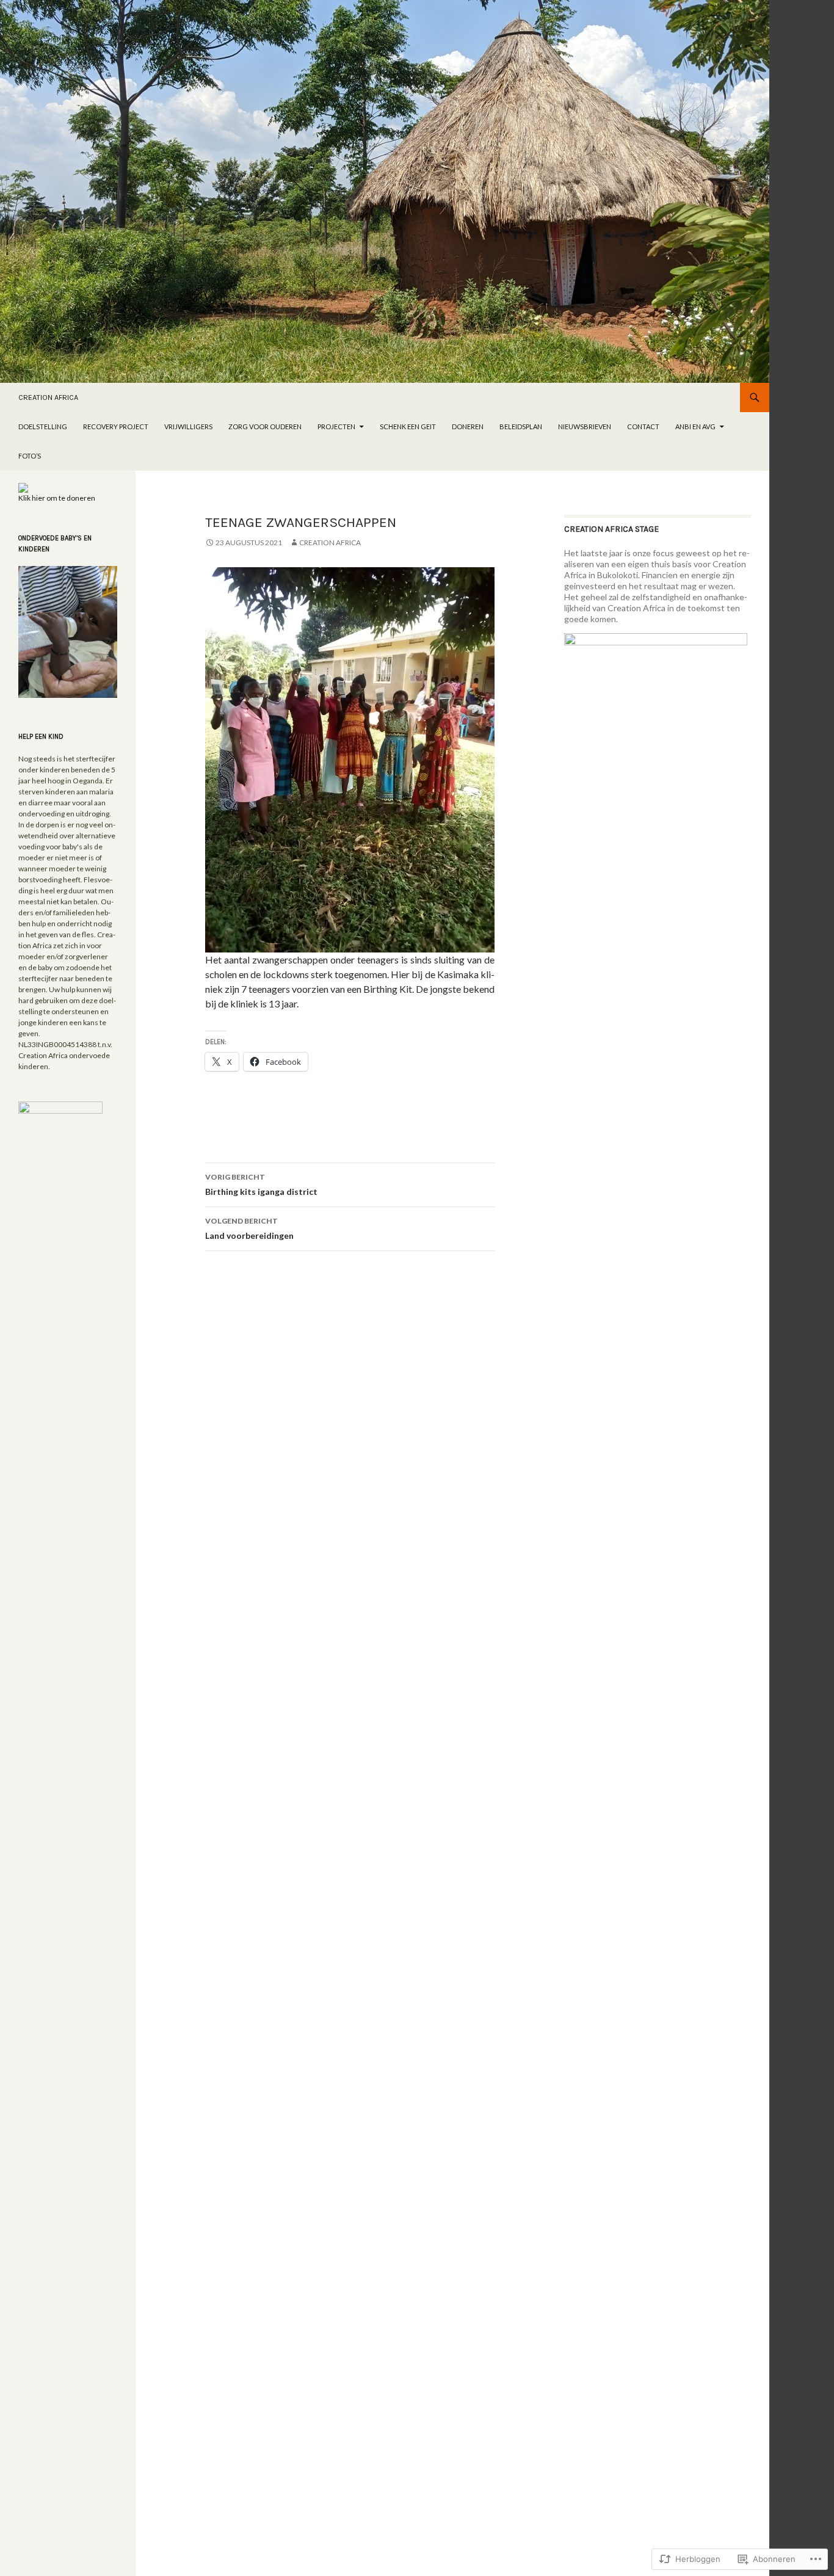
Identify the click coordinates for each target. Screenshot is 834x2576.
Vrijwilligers (188, 426)
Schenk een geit (408, 426)
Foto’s (30, 456)
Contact (643, 426)
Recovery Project (116, 426)
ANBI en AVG (695, 426)
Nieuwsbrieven (585, 426)
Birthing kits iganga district (261, 1185)
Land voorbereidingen (249, 1228)
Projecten (336, 426)
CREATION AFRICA (48, 397)
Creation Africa (330, 542)
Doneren (468, 426)
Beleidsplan (521, 426)
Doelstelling (43, 426)
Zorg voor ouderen (265, 426)
